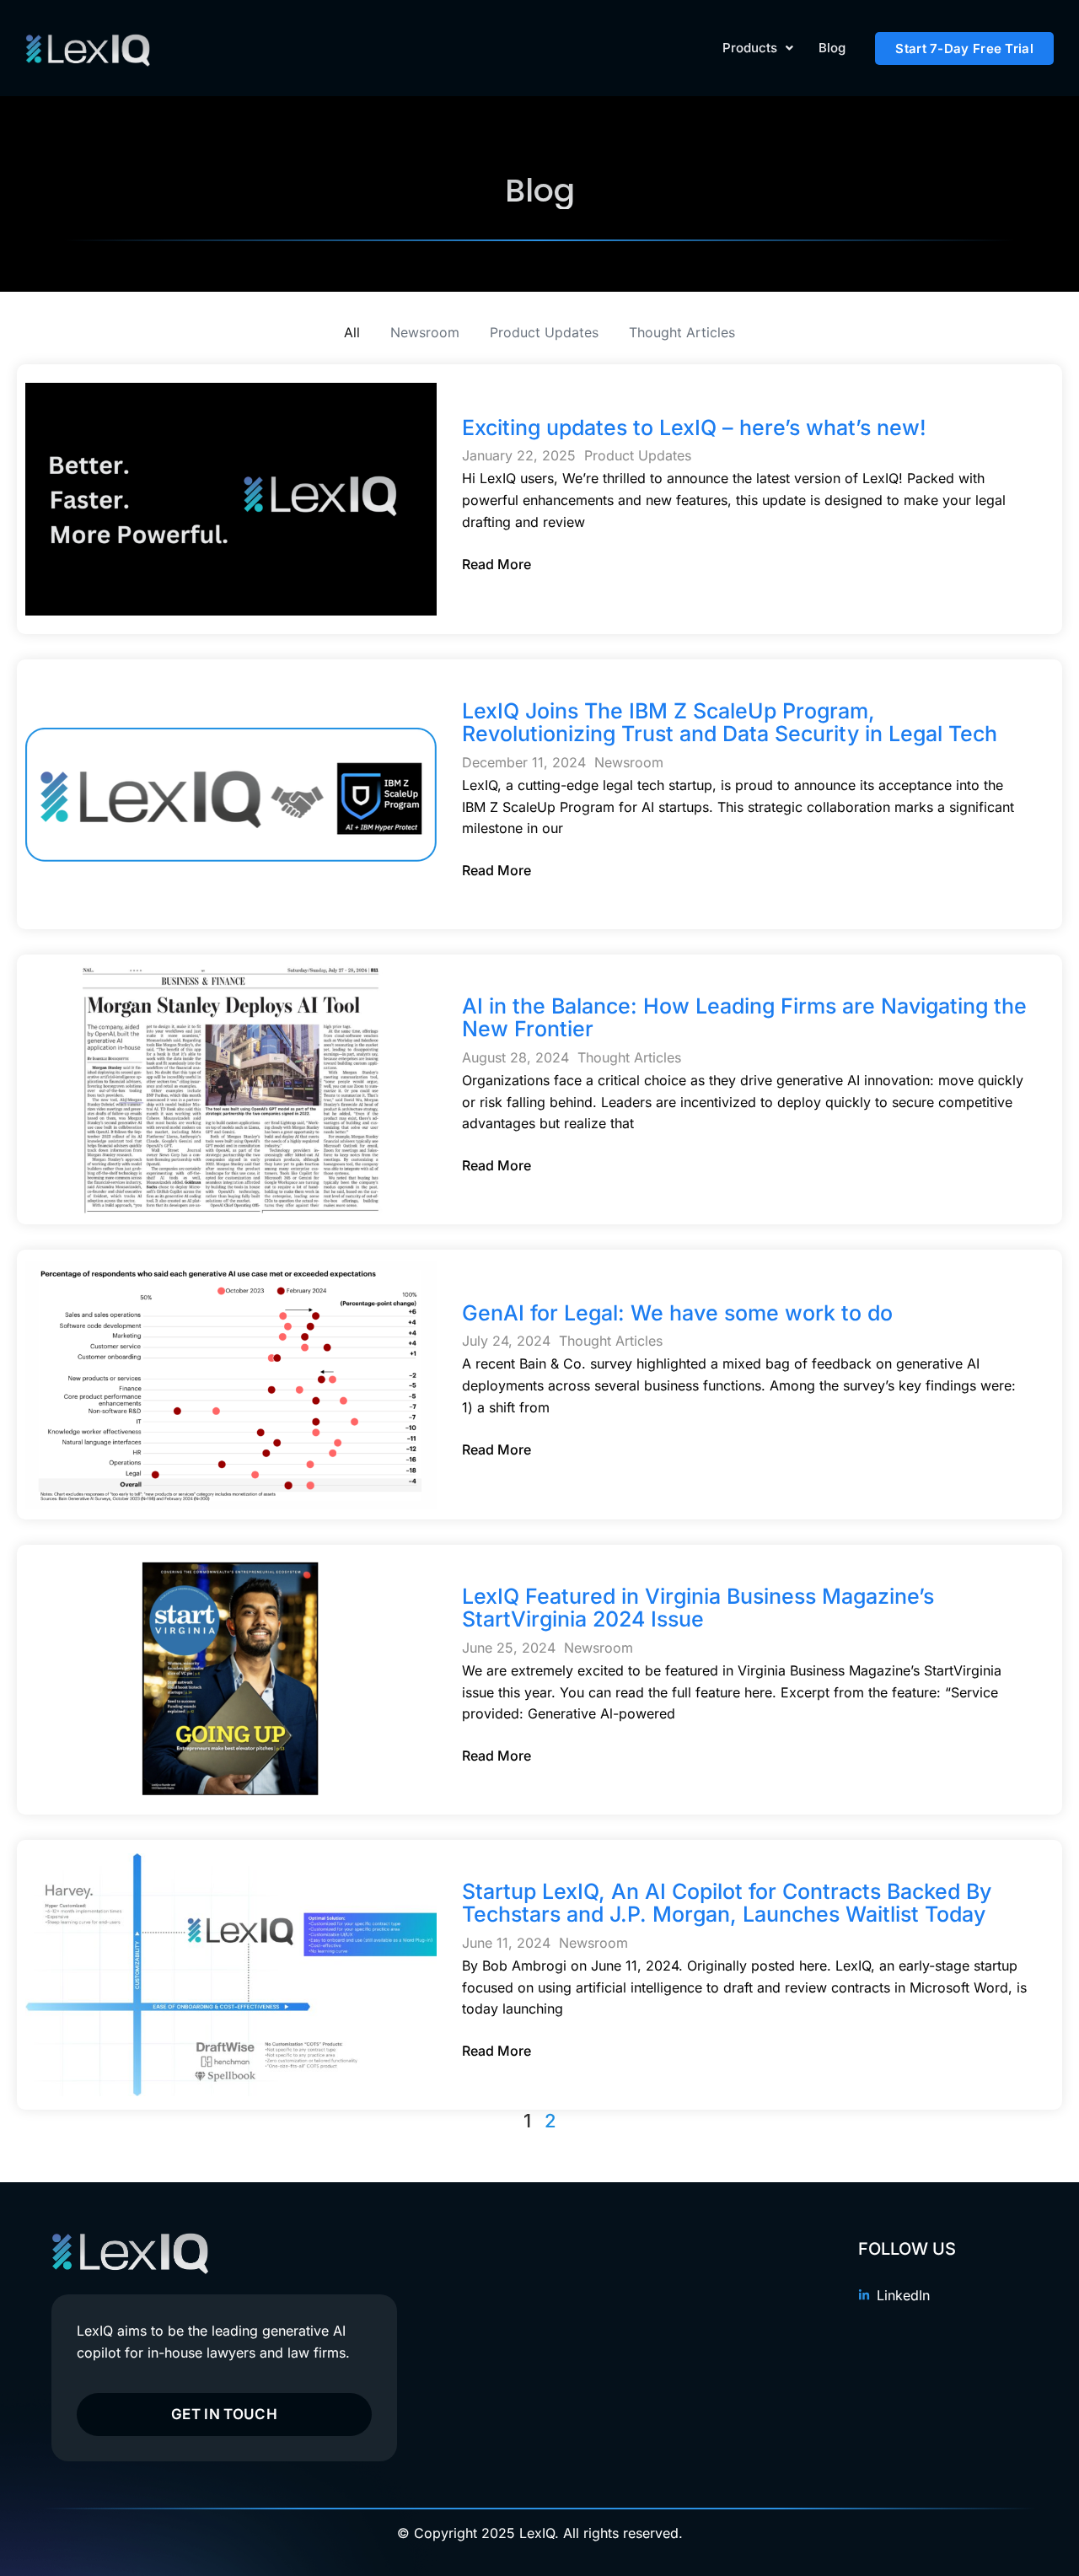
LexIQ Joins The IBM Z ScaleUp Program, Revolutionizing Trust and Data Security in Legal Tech (730, 723)
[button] (758, 48)
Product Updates (544, 332)
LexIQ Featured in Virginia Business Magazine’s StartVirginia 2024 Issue (698, 1608)
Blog (832, 48)
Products (750, 48)
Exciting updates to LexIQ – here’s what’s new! (694, 428)
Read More (497, 564)
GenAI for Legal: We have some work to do (677, 1313)
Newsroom (425, 332)
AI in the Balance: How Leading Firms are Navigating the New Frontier (744, 1018)
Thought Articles (682, 332)
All (352, 332)
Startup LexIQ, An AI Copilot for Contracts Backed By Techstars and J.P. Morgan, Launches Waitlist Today (727, 1903)
